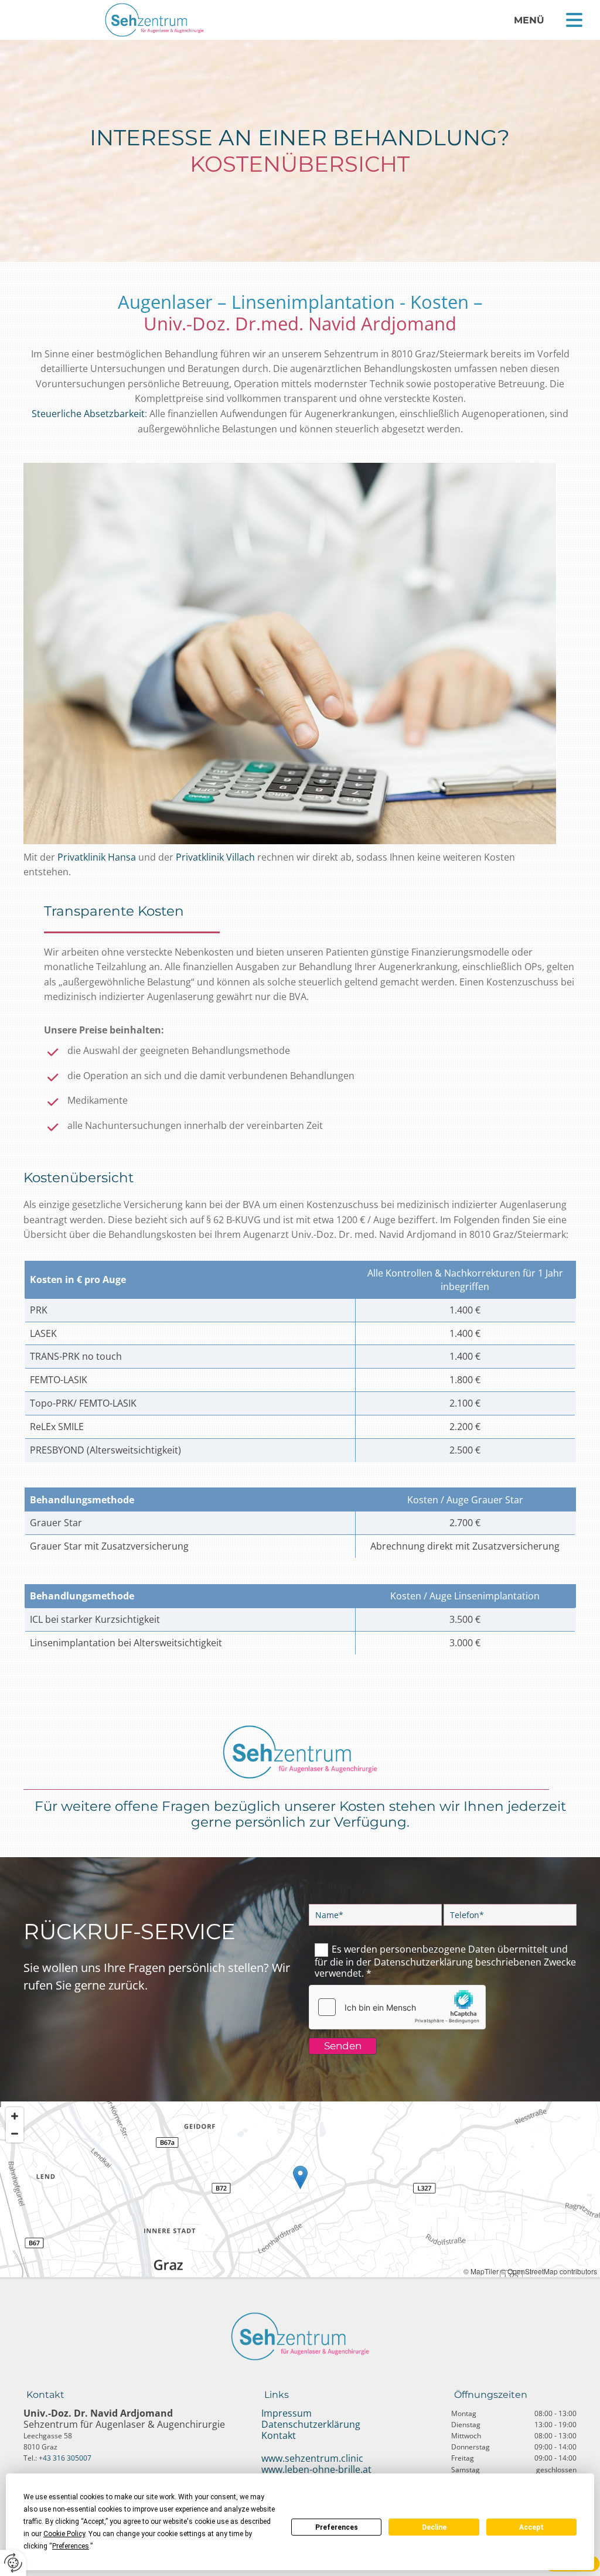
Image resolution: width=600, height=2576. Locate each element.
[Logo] (154, 20)
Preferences (337, 2527)
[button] (574, 20)
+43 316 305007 (65, 2458)
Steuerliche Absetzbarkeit (88, 414)
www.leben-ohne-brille (311, 2469)
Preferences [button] (71, 2546)
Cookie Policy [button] (64, 2534)
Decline (434, 2527)
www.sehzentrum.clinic (312, 2458)
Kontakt (279, 2435)
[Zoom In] (15, 2116)
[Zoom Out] (15, 2134)
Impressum (287, 2413)
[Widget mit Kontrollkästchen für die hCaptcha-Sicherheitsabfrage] (397, 2007)
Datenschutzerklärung (311, 2424)
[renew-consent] (13, 2563)
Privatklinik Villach (215, 857)
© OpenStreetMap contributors (549, 2271)
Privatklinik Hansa (97, 857)
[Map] (300, 2189)
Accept (531, 2527)
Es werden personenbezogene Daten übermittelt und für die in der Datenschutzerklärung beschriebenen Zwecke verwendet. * (445, 1961)
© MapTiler (481, 2271)
